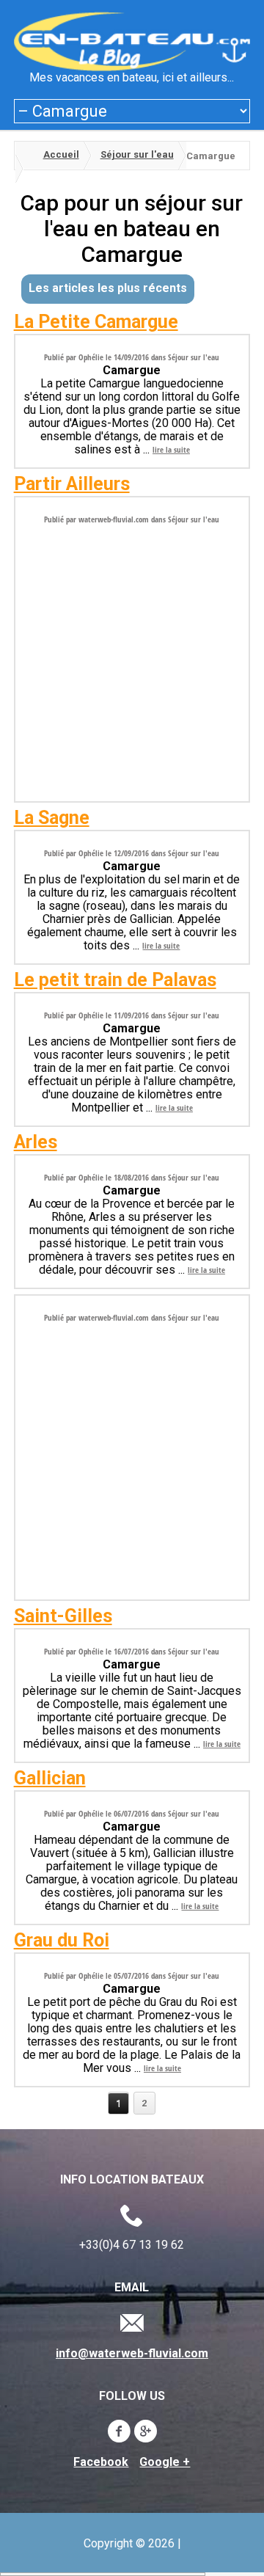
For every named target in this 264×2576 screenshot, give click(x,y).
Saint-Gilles (63, 1616)
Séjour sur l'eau (137, 154)
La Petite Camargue (96, 322)
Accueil (61, 154)
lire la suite (171, 449)
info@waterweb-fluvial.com (132, 2354)
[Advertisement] (132, 658)
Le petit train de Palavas (115, 980)
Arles (36, 1142)
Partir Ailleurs (72, 484)
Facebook (101, 2462)
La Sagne (52, 818)
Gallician (50, 1778)
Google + (165, 2462)
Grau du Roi (62, 1940)
